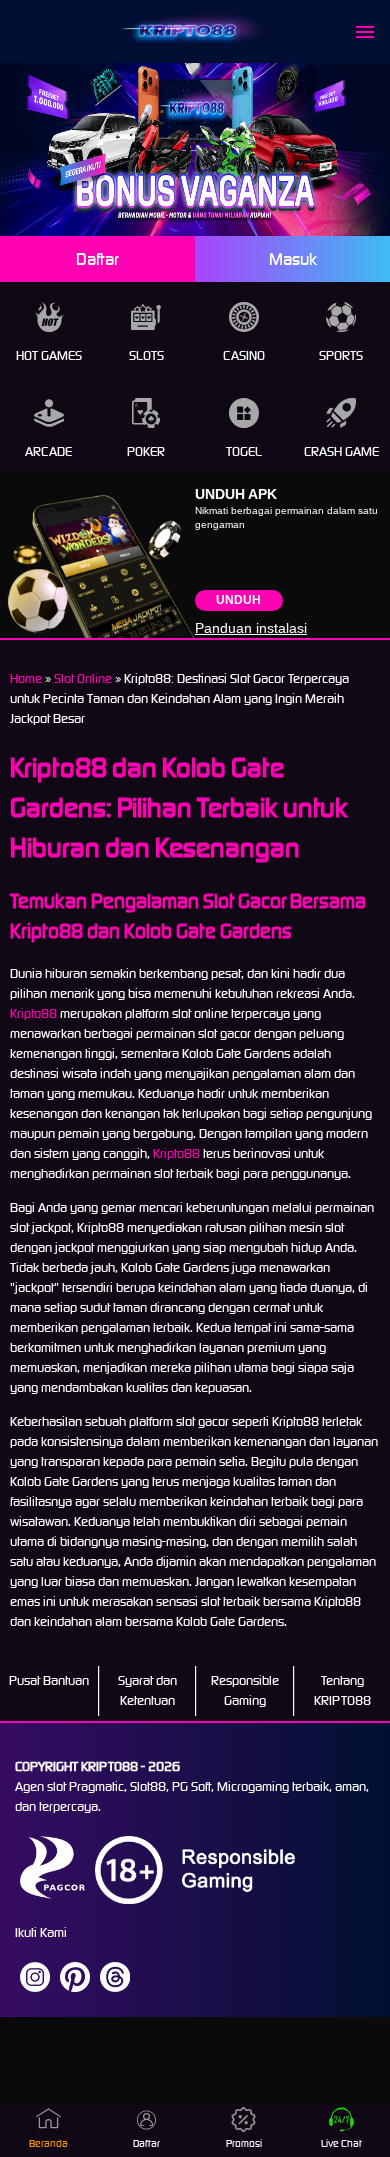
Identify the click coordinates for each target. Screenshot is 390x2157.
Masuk (293, 259)
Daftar (97, 259)
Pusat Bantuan (49, 1680)
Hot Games (49, 355)
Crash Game (341, 451)
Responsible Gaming (245, 1690)
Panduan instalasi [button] (251, 628)
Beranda (48, 2143)
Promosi (244, 2143)
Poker (146, 451)
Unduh (238, 600)
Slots (146, 355)
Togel (244, 451)
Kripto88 (33, 1013)
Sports (341, 355)
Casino (244, 355)
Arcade (48, 451)
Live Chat (341, 2143)
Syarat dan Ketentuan (147, 1690)
